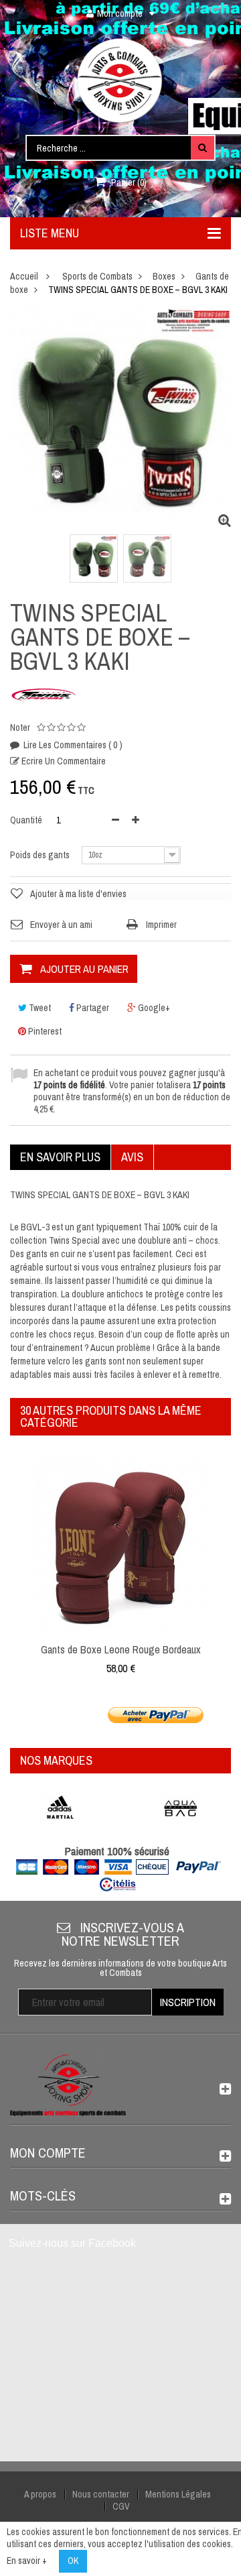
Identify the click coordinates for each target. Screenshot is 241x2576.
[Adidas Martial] (60, 1808)
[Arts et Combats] (120, 80)
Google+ (153, 1008)
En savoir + (27, 2561)
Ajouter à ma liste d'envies (78, 894)
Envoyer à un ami (61, 925)
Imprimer (161, 925)
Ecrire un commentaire (63, 761)
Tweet (39, 1008)
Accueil (24, 276)
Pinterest (44, 1031)
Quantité (26, 820)
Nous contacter (101, 2494)
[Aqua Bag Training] (181, 1808)
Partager (92, 1008)
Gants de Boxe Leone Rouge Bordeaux (121, 1649)
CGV (121, 2506)
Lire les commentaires (72, 745)
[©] (94, 559)
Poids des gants (41, 855)
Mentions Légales (178, 2494)
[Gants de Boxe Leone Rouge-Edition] (120, 1545)
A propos (40, 2494)
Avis (132, 1157)
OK (73, 2561)
